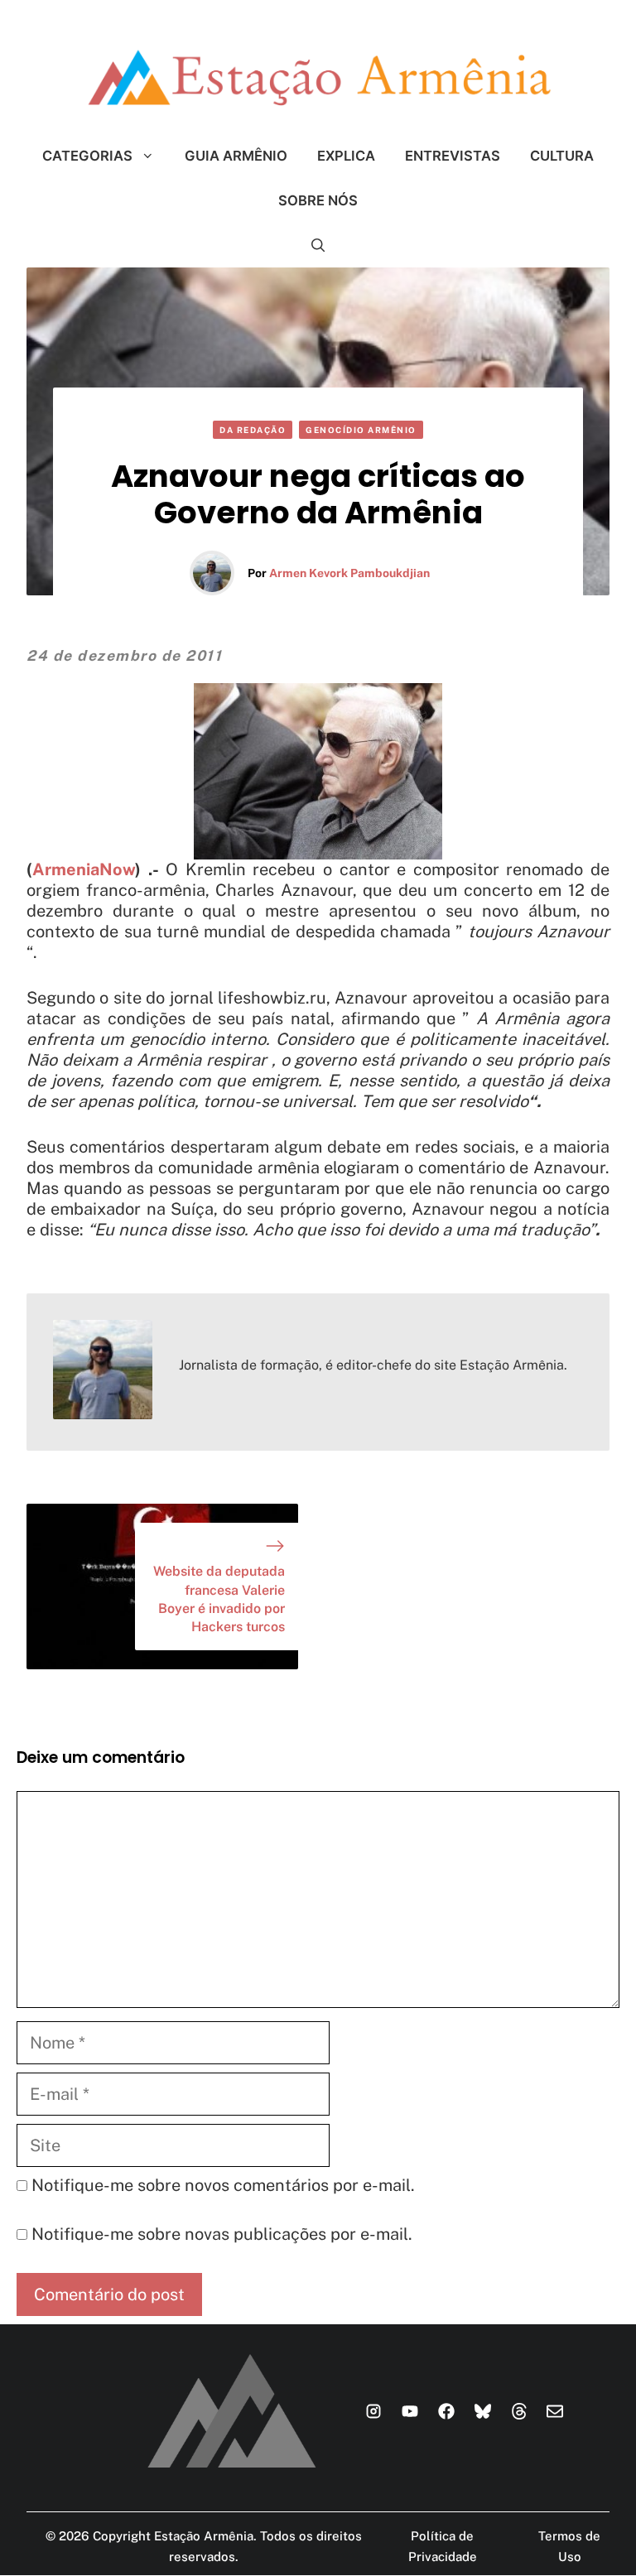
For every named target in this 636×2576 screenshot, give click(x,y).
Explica (346, 156)
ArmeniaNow (84, 869)
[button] (318, 245)
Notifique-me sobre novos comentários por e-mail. (223, 2185)
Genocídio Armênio (361, 430)
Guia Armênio (236, 156)
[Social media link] (373, 2411)
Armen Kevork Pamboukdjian (349, 573)
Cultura (562, 156)
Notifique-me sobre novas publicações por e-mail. (222, 2234)
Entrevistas (453, 156)
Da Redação (253, 430)
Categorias (87, 156)
